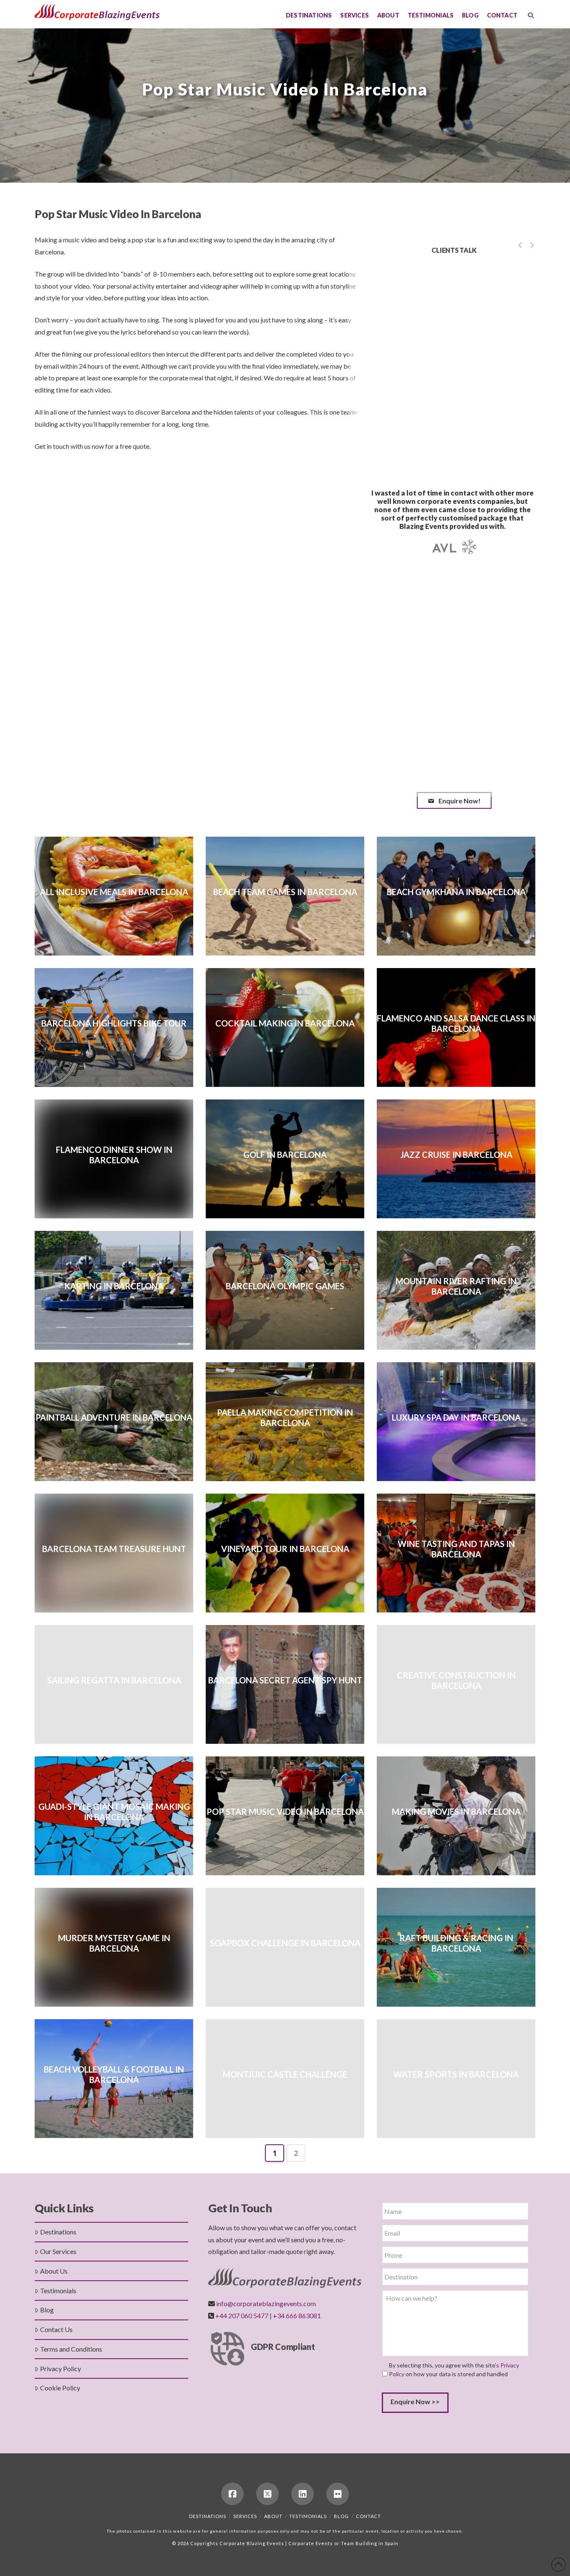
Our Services (58, 2251)
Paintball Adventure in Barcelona (114, 1417)
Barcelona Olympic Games (285, 1286)
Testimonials (58, 2290)
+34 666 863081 (297, 2316)
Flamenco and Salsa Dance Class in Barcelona (456, 1023)
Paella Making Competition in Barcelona (285, 1418)
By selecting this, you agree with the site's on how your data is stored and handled (454, 2370)
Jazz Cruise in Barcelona (456, 1155)
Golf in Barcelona (285, 1155)
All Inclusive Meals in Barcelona (114, 892)
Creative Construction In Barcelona (456, 1680)
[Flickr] (338, 2494)
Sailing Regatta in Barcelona (114, 1680)
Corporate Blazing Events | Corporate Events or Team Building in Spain (309, 2543)
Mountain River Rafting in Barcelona (456, 1286)
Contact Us (56, 2329)
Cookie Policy (60, 2388)
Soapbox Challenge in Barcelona (285, 1943)
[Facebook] (232, 2494)
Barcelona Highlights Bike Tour (114, 1023)
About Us (54, 2271)
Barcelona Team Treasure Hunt (114, 1549)
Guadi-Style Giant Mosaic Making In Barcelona (114, 1812)
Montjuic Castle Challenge (285, 2074)
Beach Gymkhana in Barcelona (456, 892)
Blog (47, 2310)
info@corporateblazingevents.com (266, 2303)
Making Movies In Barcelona (456, 1811)
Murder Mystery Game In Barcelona (114, 1943)
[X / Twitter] (267, 2494)
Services (245, 2516)
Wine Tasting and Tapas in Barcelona (456, 1549)
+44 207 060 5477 (242, 2316)
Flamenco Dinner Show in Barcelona (114, 1155)
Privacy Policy (61, 2368)
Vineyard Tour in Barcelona (285, 1549)
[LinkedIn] (303, 2494)
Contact (368, 2516)
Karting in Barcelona (114, 1286)
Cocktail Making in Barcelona (285, 1023)
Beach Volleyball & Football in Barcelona (114, 2074)
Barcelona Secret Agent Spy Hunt (285, 1680)
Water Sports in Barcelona (456, 2074)
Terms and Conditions (71, 2349)
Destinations (58, 2232)
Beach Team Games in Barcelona (285, 892)
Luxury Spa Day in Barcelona (456, 1417)
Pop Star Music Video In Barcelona (285, 1811)
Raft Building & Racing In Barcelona (456, 1943)
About (273, 2516)
